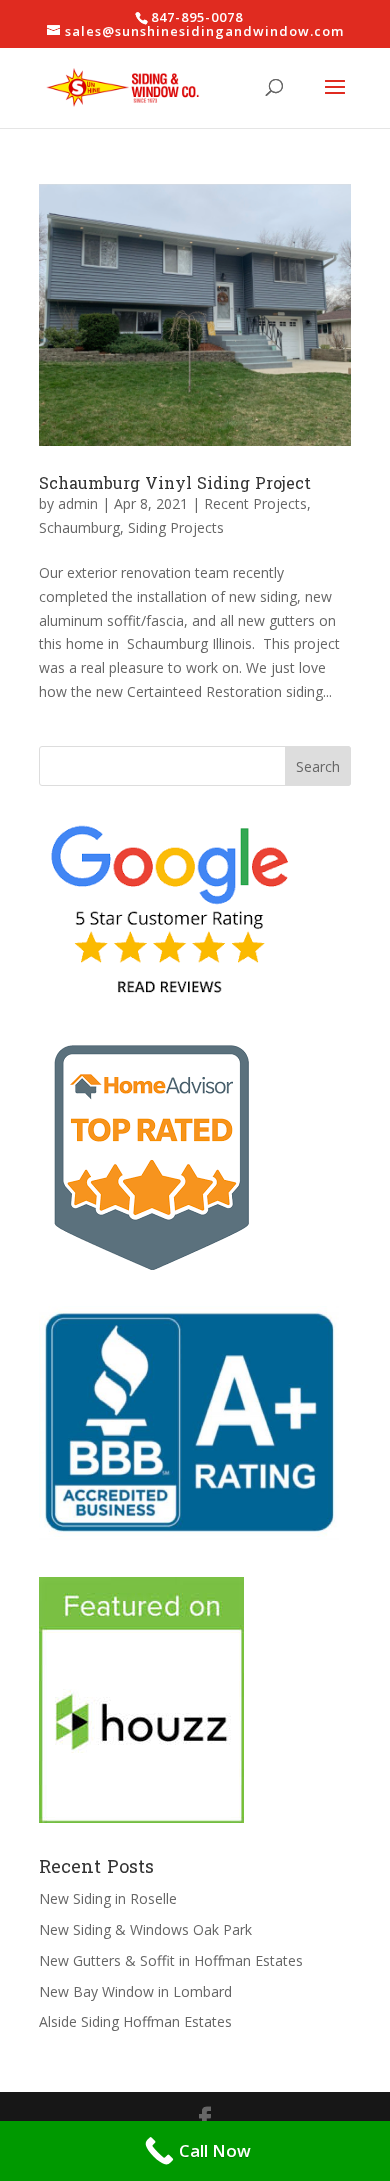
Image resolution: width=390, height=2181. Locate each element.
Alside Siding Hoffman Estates (135, 2021)
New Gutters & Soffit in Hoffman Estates (171, 1960)
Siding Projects (176, 527)
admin (78, 503)
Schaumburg (79, 527)
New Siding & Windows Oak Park (145, 1929)
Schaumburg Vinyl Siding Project (175, 483)
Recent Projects (255, 503)
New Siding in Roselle (108, 1898)
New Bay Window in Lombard (135, 1991)
